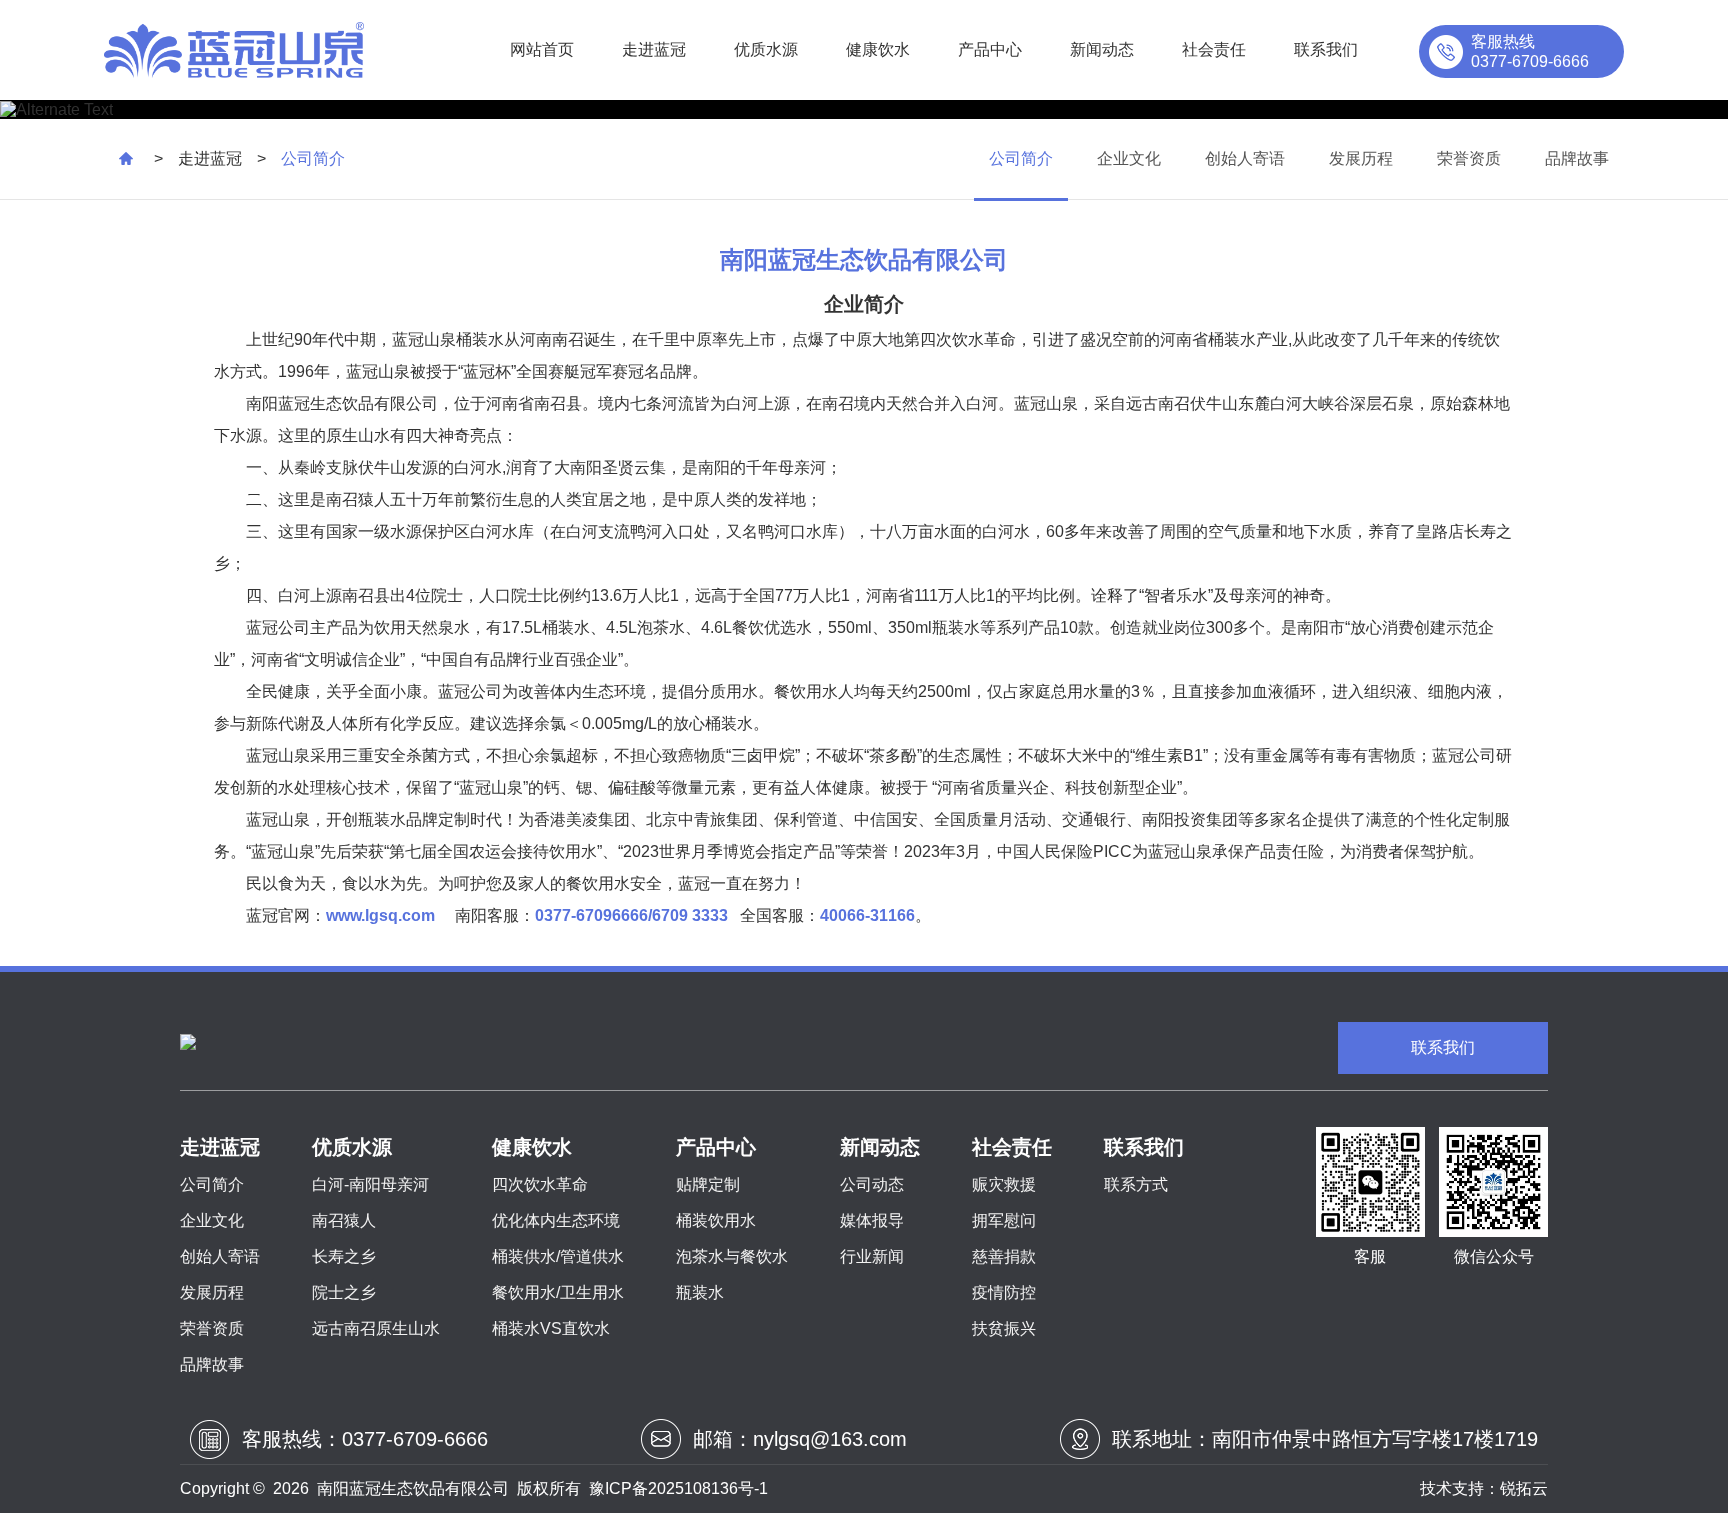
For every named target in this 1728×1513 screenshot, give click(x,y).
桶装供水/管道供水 (558, 1256)
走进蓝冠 (654, 49)
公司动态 (872, 1184)
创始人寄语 (1245, 158)
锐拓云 (1524, 1488)
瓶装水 (700, 1292)
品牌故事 (1577, 158)
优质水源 (766, 49)
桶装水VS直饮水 (551, 1328)
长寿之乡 (344, 1256)
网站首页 (542, 49)
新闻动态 (1102, 49)
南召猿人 (344, 1220)
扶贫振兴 (1004, 1328)
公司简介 (1021, 158)
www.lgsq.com (380, 915)
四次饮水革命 (540, 1184)
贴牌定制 (708, 1184)
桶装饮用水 (716, 1220)
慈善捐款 (1004, 1256)
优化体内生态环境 (556, 1220)
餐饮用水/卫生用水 (558, 1292)
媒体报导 (872, 1220)
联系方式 (1136, 1184)
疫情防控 (1004, 1292)
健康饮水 (878, 49)
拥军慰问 (1004, 1220)
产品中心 (990, 49)
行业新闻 (872, 1256)
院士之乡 (344, 1292)
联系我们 (1326, 49)
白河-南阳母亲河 (370, 1184)
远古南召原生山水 (376, 1328)
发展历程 (1361, 158)
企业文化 (1129, 158)
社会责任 (1214, 49)
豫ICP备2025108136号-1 (678, 1488)
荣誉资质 (1469, 158)
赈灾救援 (1004, 1184)
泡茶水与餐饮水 (732, 1256)
